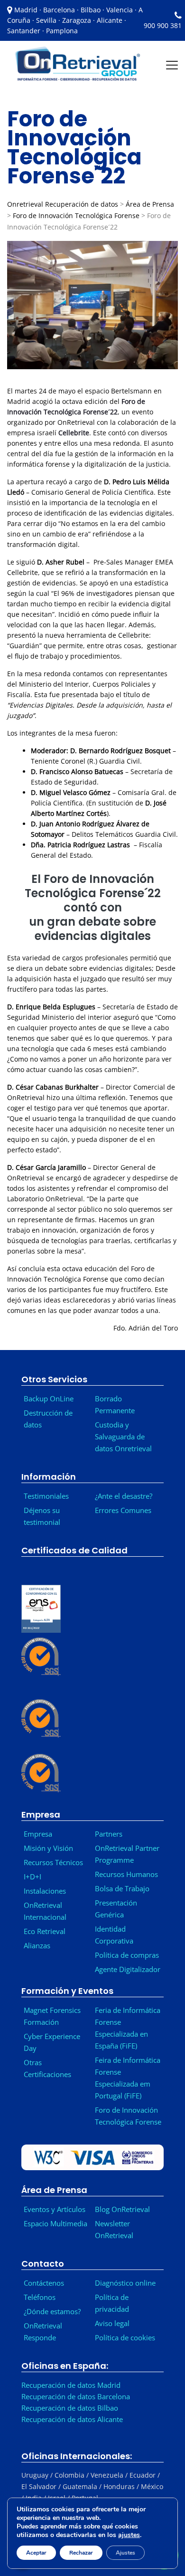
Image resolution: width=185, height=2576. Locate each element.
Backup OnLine (49, 1398)
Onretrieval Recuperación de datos (63, 204)
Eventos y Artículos (55, 2209)
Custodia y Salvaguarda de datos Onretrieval (123, 1436)
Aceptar (36, 2553)
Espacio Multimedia (55, 2223)
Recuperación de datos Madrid (71, 2385)
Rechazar (81, 2553)
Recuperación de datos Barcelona (76, 2396)
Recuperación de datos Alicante (72, 2419)
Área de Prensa (150, 204)
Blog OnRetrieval (122, 2209)
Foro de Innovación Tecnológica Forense (76, 215)
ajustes (129, 2535)
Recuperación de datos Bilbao (70, 2408)
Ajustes (125, 2553)
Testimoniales (46, 1496)
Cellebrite (74, 433)
